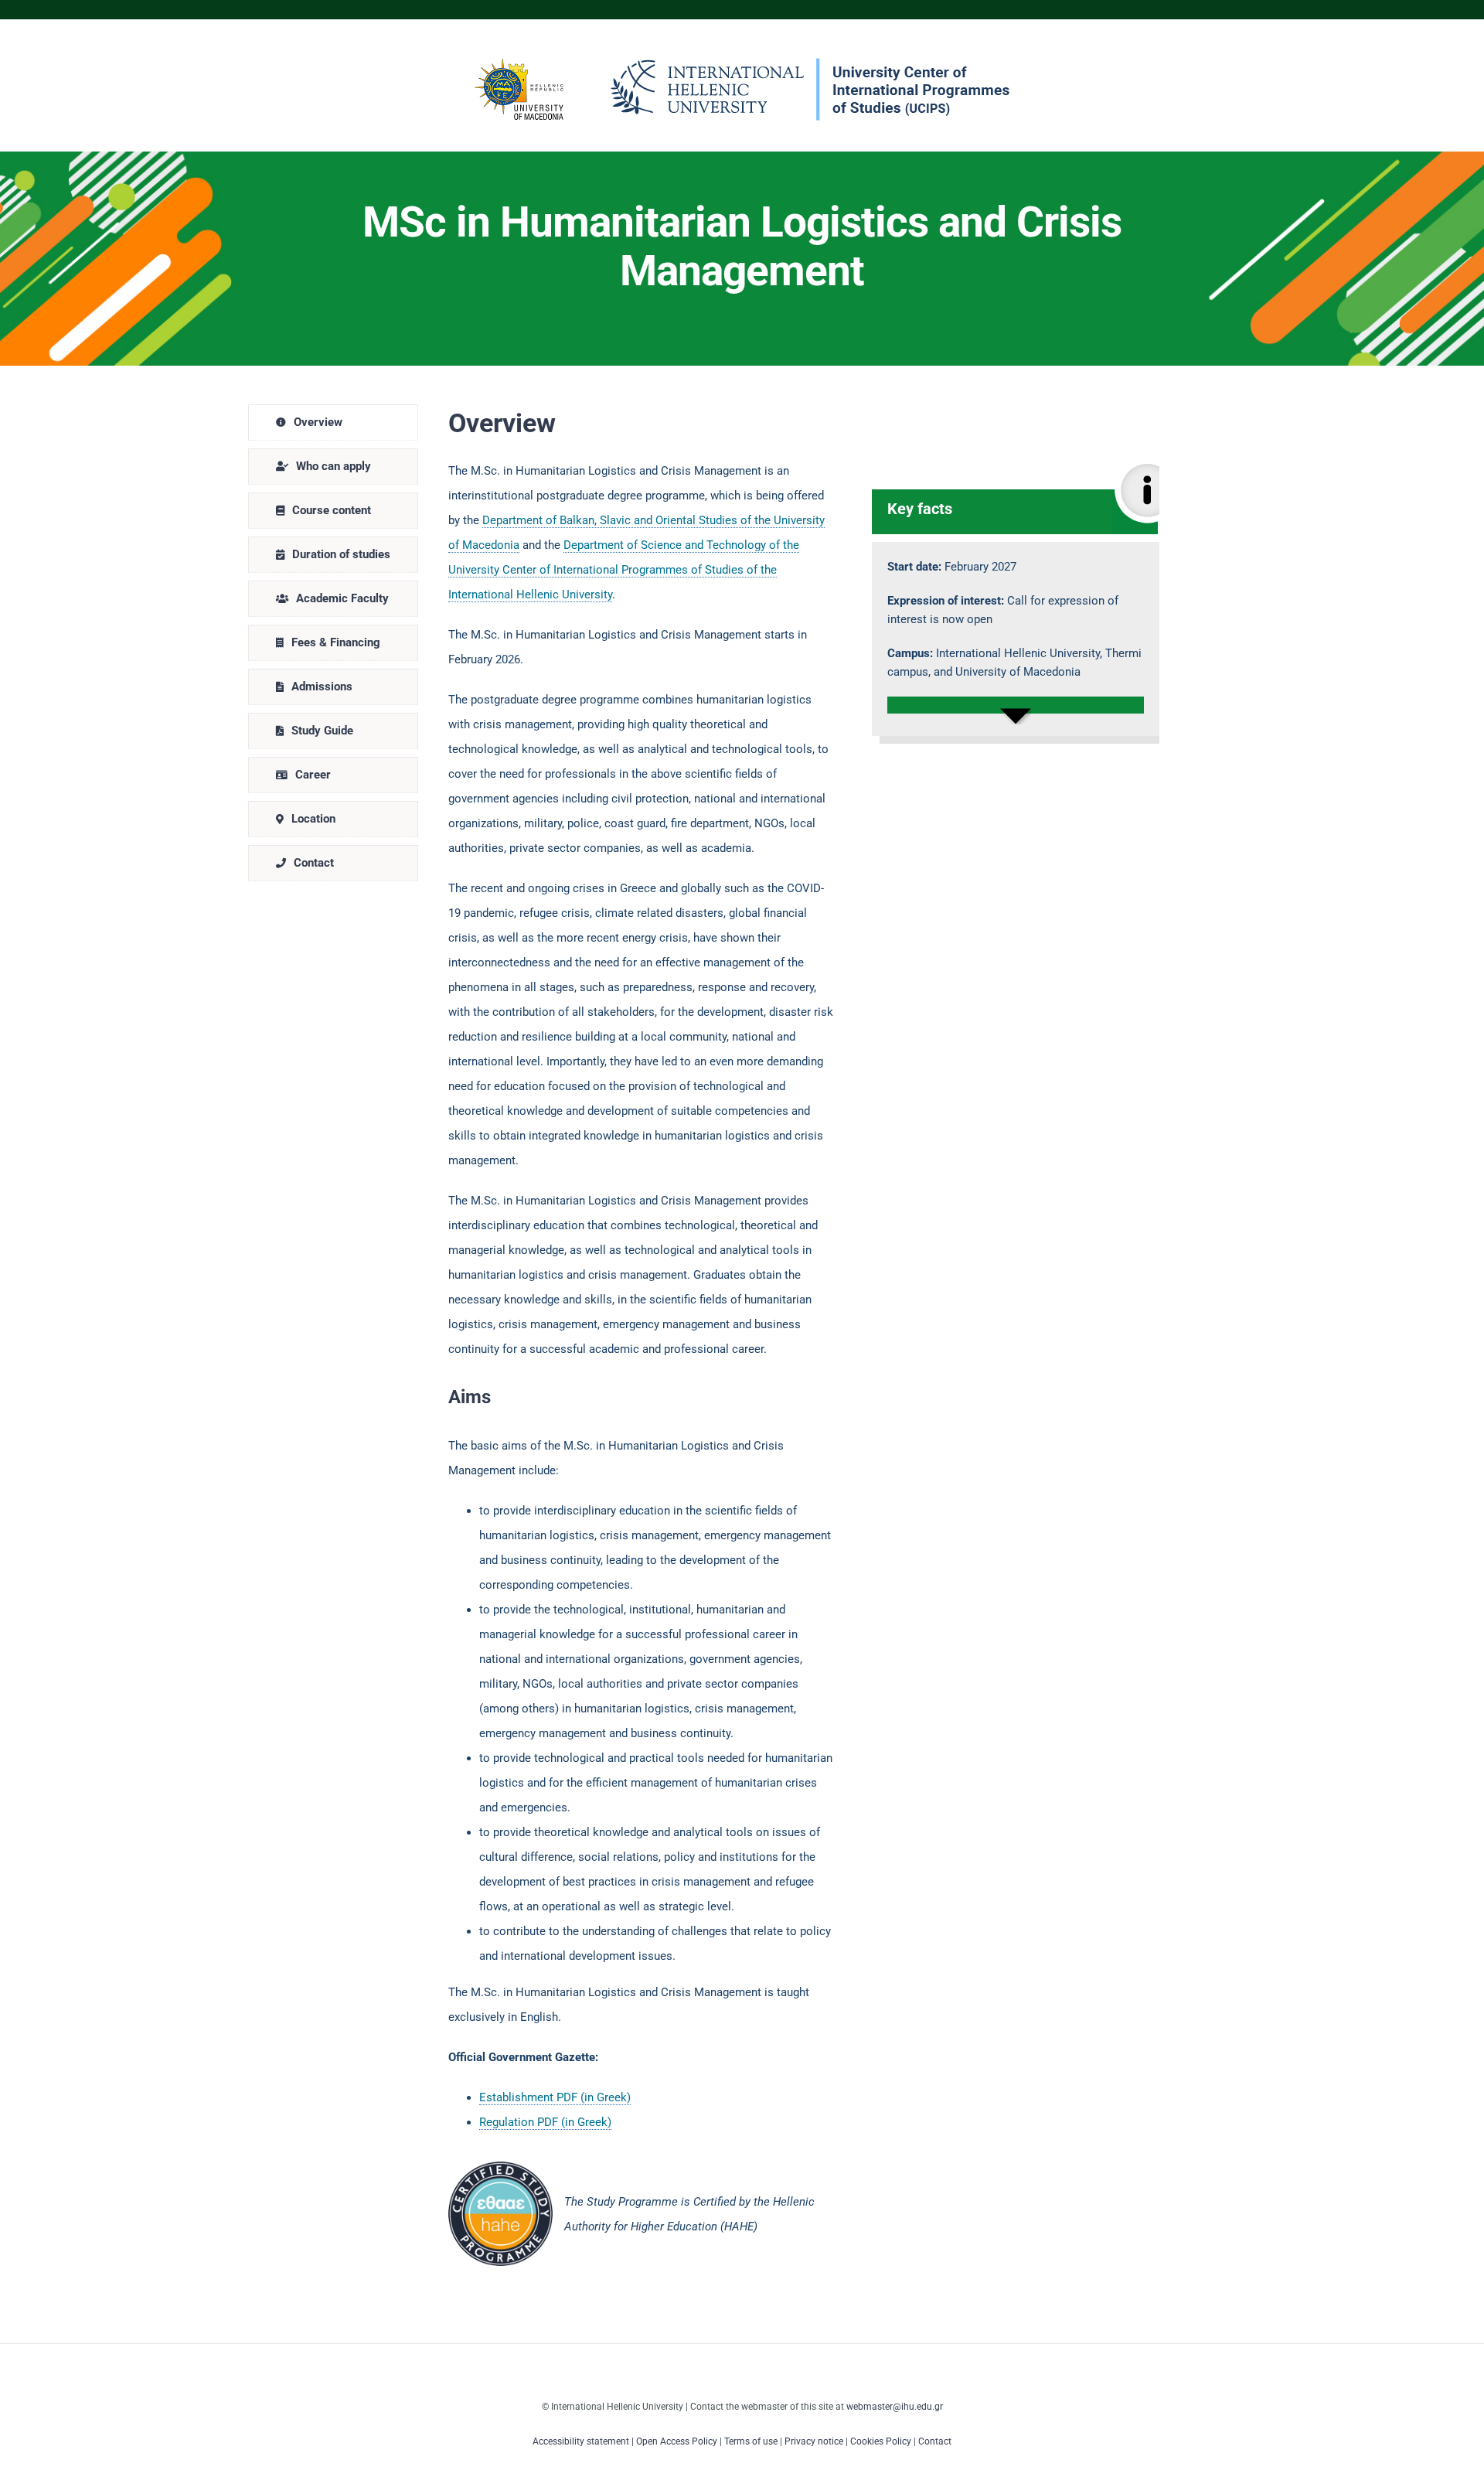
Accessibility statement (581, 2441)
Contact (935, 2441)
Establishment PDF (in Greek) (555, 2097)
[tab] (333, 422)
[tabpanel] (804, 1336)
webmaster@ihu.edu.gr (895, 2407)
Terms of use (751, 2441)
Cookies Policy (881, 2441)
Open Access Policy (677, 2441)
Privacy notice (814, 2441)
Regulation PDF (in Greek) (545, 2122)
